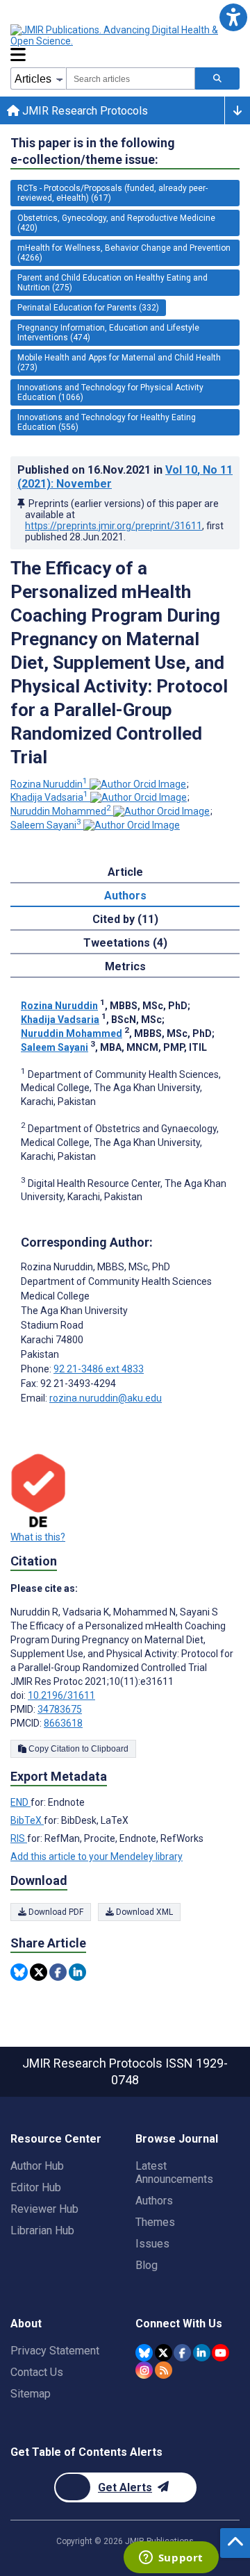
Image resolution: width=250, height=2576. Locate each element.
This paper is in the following (93, 151)
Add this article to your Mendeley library (97, 1856)
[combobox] (131, 78)
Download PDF (55, 1912)
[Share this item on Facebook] (58, 1972)
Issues (152, 2244)
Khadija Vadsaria (49, 797)
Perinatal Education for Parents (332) (88, 308)
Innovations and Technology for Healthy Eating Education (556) (107, 422)
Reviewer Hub (44, 2209)
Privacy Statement (55, 2351)
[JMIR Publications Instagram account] (144, 2370)
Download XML (143, 1912)
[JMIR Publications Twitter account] (164, 2353)
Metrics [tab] (125, 966)
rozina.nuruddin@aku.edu (106, 1398)
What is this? (38, 1537)
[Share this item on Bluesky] (19, 1972)
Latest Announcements (174, 2172)
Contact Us (37, 2372)
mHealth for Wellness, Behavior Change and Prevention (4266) (124, 253)
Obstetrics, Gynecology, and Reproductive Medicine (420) (116, 223)
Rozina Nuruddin (49, 784)
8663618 (63, 1723)
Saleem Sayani (46, 825)
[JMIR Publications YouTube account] (220, 2353)
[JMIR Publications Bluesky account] (144, 2353)
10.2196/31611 (61, 1695)
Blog (147, 2265)
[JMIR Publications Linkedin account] (202, 2353)
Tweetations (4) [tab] (125, 943)
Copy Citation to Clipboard (77, 1749)
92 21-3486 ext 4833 (99, 1369)
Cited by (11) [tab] (125, 919)
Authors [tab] (125, 896)
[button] (233, 17)
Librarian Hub (42, 2230)
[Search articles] (217, 78)
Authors (154, 2201)
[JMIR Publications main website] (125, 35)
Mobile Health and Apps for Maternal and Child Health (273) (119, 363)
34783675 (60, 1709)
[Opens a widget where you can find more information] (171, 2559)
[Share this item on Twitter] (39, 1972)
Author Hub (37, 2166)
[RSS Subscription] (164, 2370)
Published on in (125, 477)
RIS (19, 1838)
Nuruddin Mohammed (61, 811)
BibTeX (27, 1820)
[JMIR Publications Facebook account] (182, 2353)
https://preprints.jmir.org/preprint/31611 (114, 526)
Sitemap (31, 2394)
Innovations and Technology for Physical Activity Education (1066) (110, 392)
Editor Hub (36, 2187)
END (20, 1802)
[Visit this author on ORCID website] (138, 784)
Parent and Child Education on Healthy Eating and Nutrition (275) (112, 283)
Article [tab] (125, 872)
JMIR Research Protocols (84, 111)
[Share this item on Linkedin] (77, 1972)
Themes (155, 2222)
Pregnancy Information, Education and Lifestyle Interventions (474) (108, 333)
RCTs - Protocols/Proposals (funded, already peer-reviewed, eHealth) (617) (112, 193)
